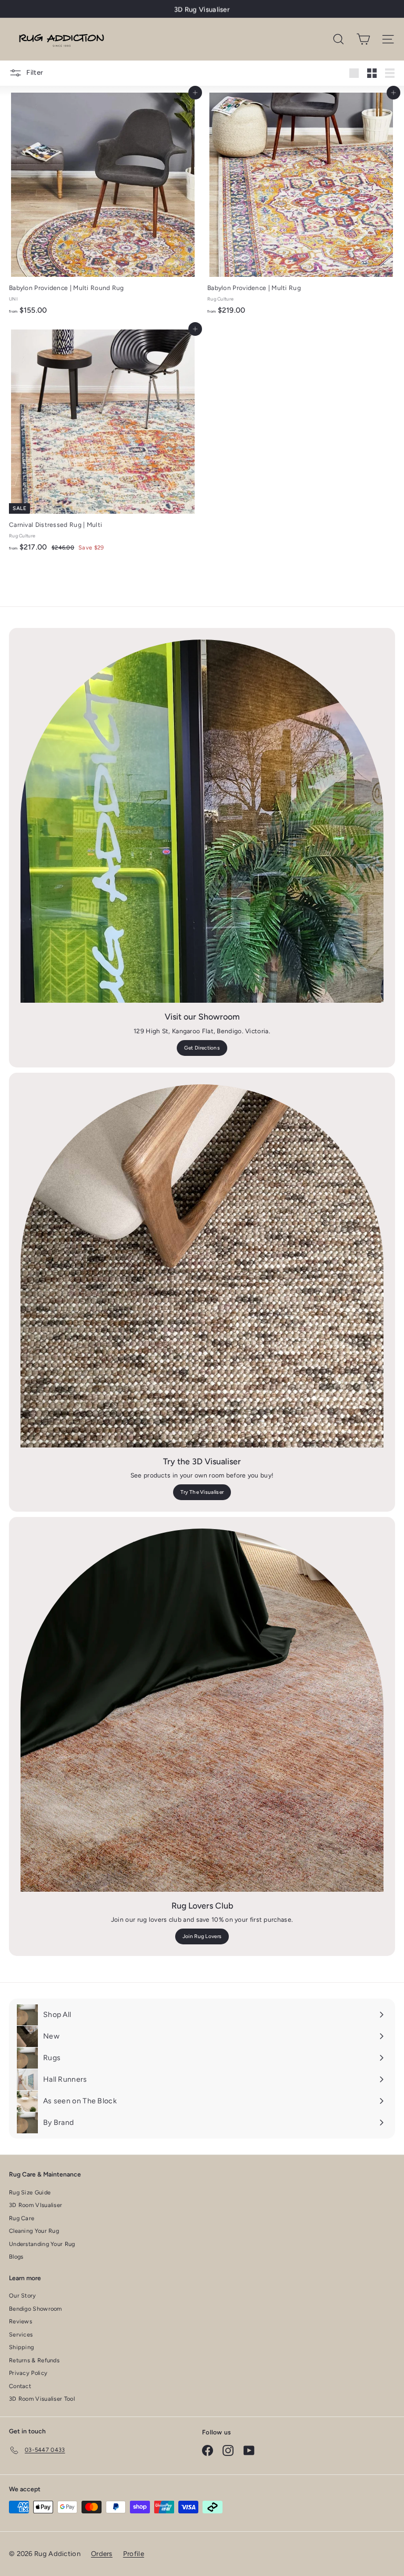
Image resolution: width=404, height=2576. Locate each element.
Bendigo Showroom (36, 2309)
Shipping (21, 2347)
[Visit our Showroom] (202, 821)
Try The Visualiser (202, 1492)
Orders (102, 2554)
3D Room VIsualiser (36, 2205)
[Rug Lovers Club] (202, 1710)
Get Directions (202, 1048)
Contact (20, 2386)
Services (21, 2335)
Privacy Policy (28, 2373)
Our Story (23, 2296)
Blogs (16, 2257)
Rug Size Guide (30, 2193)
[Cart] (363, 39)
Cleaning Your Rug (34, 2231)
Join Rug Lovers (202, 1936)
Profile (134, 2554)
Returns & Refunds (34, 2360)
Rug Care (22, 2218)
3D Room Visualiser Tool (42, 2399)
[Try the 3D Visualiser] (202, 1266)
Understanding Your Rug (42, 2244)
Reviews (21, 2322)
